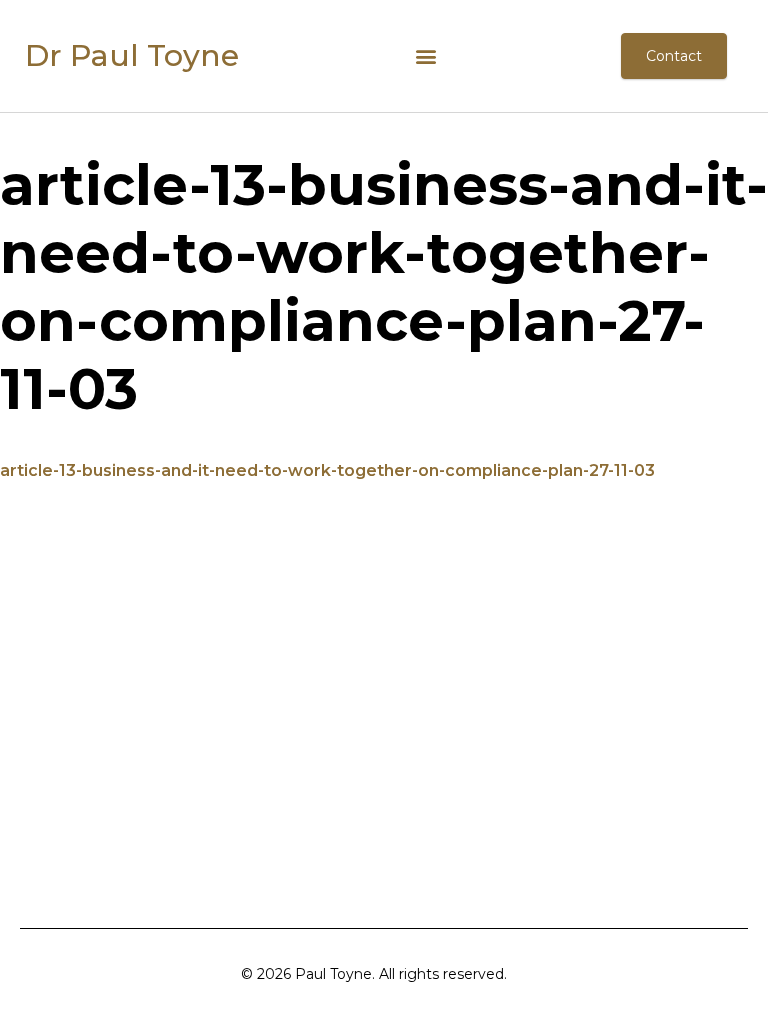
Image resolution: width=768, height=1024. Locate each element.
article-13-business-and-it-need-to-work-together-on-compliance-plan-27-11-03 (327, 470)
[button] (426, 56)
